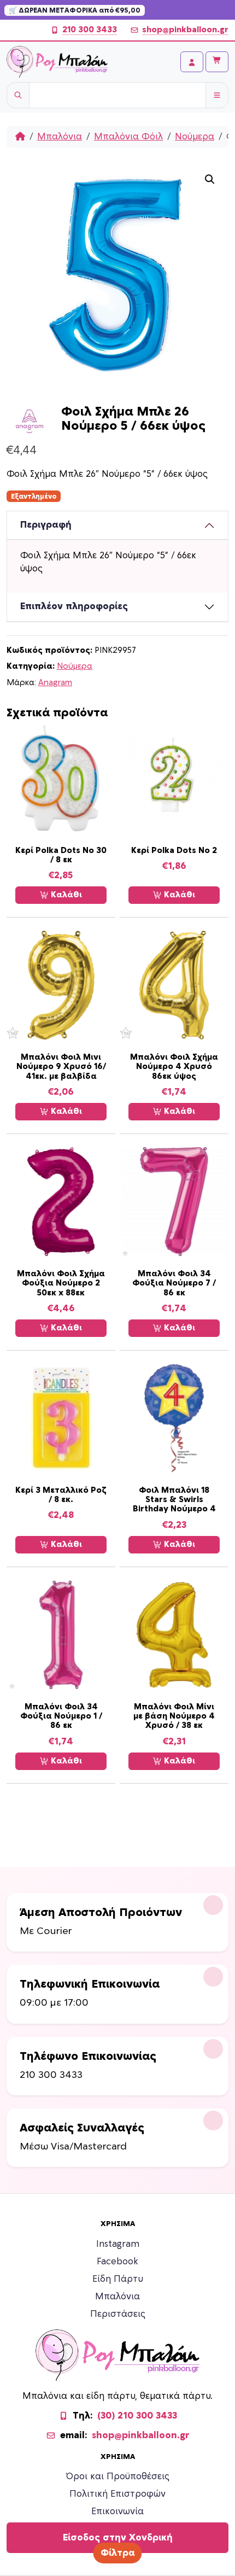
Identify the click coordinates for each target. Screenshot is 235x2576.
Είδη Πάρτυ (118, 2279)
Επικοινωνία (117, 2511)
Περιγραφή (46, 525)
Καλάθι (65, 895)
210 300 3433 (90, 30)
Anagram (55, 683)
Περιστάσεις (118, 2314)
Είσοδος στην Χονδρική (118, 2538)
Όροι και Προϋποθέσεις (118, 2476)
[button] (210, 179)
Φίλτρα (118, 2553)
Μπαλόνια (60, 137)
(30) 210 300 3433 (137, 2416)
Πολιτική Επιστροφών (117, 2494)
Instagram (118, 2244)
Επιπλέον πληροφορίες (74, 606)
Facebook (117, 2262)
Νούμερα (195, 137)
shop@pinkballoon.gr (185, 30)
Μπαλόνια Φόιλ (128, 137)
